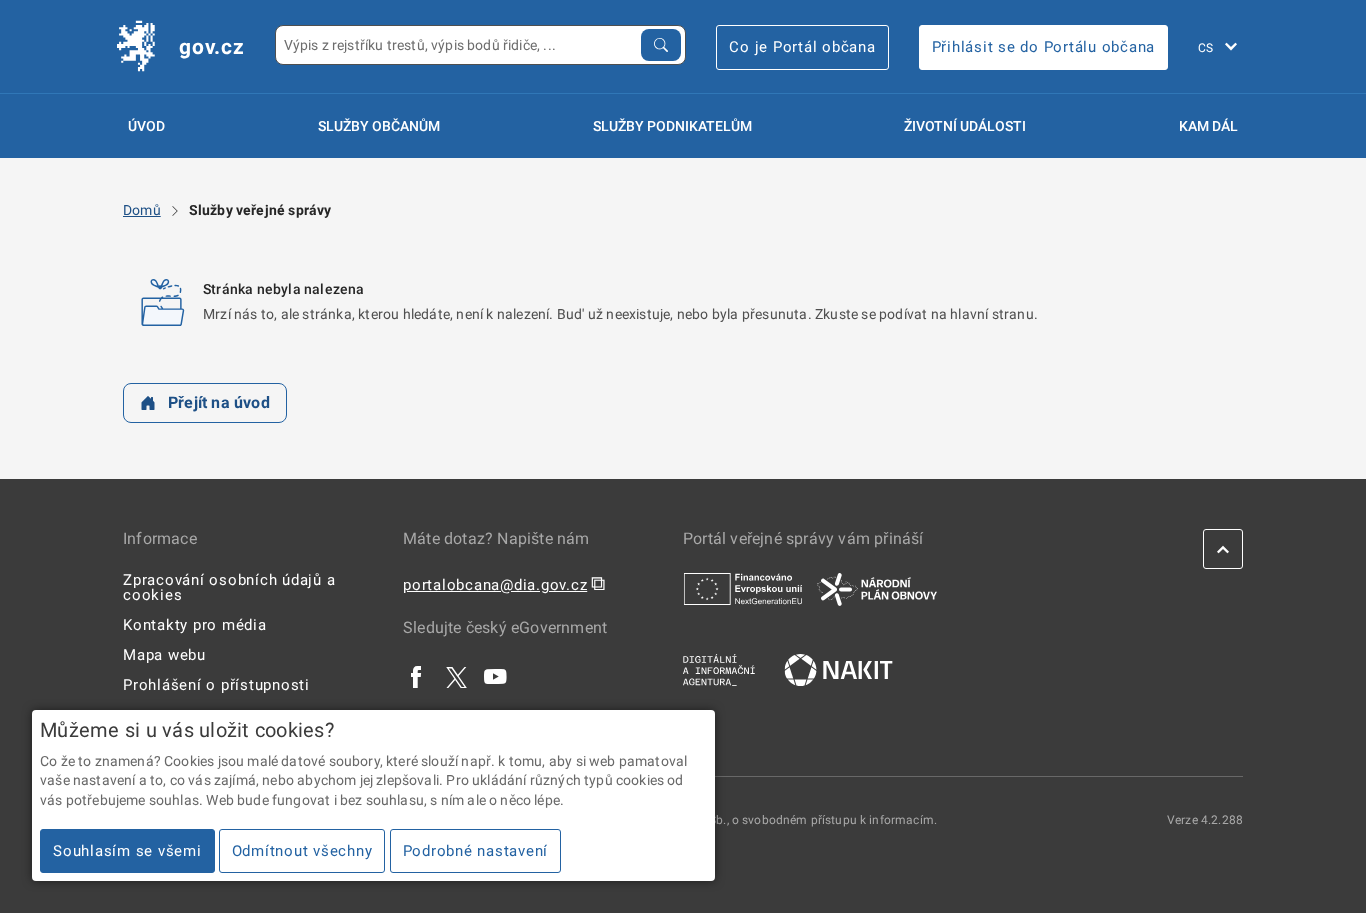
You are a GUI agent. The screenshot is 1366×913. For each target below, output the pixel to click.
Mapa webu (164, 655)
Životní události (965, 126)
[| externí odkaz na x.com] (456, 676)
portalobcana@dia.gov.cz (495, 585)
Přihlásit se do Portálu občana (1044, 47)
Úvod (146, 126)
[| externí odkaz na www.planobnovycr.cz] (877, 588)
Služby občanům (379, 126)
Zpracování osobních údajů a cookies (229, 587)
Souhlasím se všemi (127, 851)
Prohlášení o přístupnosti (216, 685)
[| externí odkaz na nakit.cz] (838, 669)
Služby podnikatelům (672, 126)
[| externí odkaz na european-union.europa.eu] (743, 588)
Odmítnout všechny (302, 851)
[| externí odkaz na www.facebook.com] (417, 676)
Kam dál (1208, 126)
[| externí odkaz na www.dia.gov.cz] (719, 669)
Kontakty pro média (195, 625)
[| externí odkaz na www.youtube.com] (496, 676)
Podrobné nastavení (476, 851)
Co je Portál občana (802, 47)
